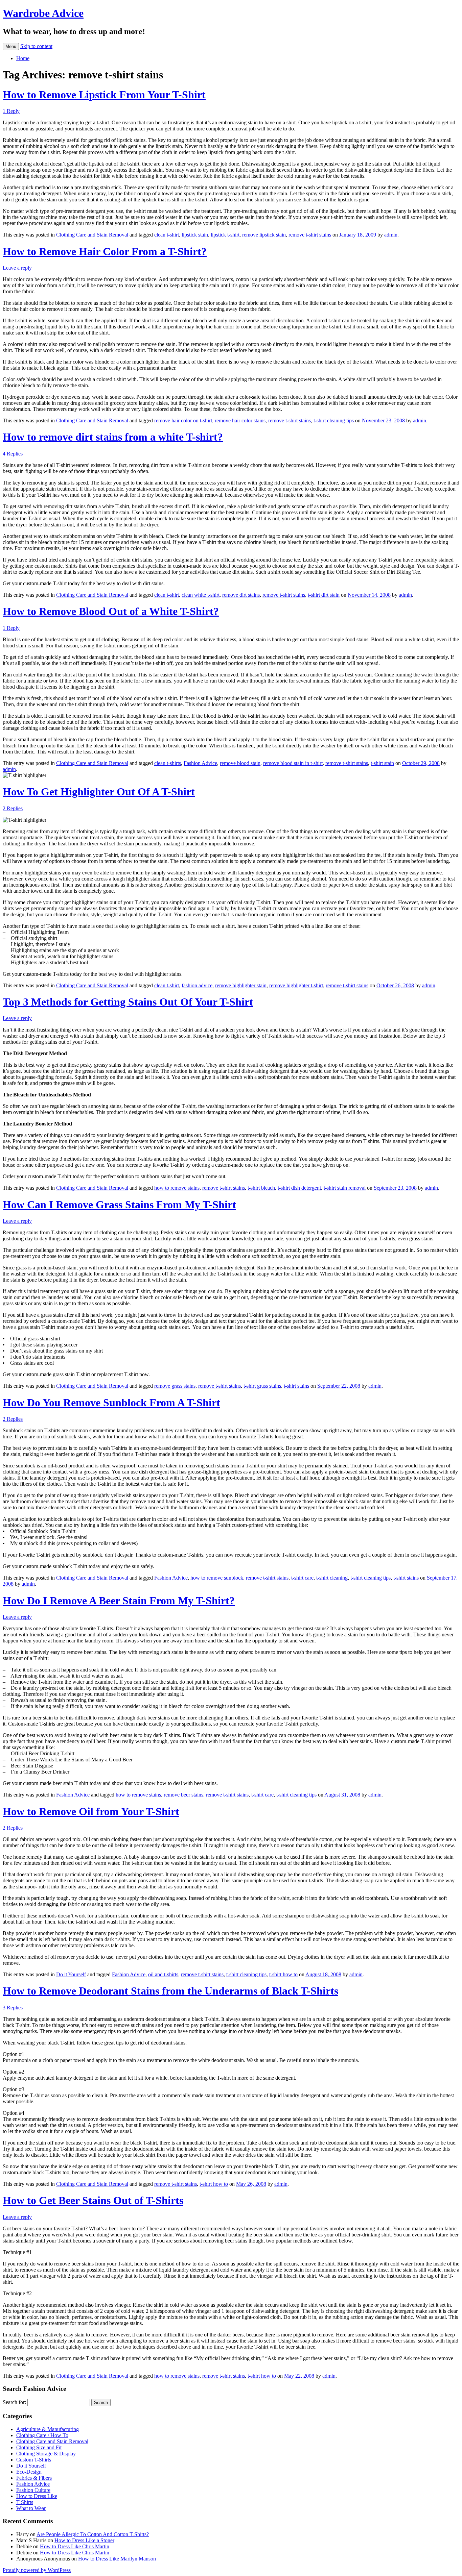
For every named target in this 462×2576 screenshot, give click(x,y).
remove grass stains (175, 1386)
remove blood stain (240, 763)
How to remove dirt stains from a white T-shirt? (113, 437)
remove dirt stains (241, 595)
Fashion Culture (33, 2490)
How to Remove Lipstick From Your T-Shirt (104, 95)
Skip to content (36, 46)
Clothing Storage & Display (46, 2454)
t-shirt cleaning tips (334, 420)
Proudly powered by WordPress (37, 2570)
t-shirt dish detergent (299, 1188)
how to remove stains (177, 1188)
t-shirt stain (382, 763)
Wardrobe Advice (43, 13)
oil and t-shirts (163, 1974)
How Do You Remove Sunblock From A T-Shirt (111, 1403)
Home (23, 58)
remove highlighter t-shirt (296, 985)
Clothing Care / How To (42, 2435)
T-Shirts (25, 2502)
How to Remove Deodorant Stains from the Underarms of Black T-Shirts (170, 1991)
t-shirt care (302, 1578)
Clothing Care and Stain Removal (92, 235)
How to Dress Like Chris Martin (75, 2546)
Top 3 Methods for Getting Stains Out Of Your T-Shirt (128, 1002)
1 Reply (11, 111)
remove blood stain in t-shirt (293, 763)
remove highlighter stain (241, 985)
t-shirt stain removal (345, 1188)
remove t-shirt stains (310, 235)
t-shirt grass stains (262, 1386)
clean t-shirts (168, 763)
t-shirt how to (283, 1974)
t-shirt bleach (261, 1188)
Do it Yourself (71, 1974)
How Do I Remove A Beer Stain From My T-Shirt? (119, 1601)
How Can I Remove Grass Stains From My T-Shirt (119, 1205)
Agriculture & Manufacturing (48, 2429)
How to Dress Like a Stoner (84, 2540)
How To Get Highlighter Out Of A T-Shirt (99, 792)
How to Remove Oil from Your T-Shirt (91, 1811)
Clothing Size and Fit (39, 2447)
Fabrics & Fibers (34, 2478)
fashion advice (197, 985)
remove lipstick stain (264, 235)
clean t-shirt (167, 235)
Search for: (14, 2402)
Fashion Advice (200, 763)
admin (391, 235)
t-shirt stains (296, 1386)
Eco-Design (29, 2472)
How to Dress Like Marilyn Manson (117, 2559)
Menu (11, 46)
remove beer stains (183, 1795)
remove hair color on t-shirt (183, 420)
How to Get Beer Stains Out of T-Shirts (93, 2200)
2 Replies (13, 808)
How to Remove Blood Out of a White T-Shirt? (111, 611)
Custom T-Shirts (34, 2460)
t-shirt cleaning (332, 1578)
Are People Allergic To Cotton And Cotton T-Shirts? (93, 2534)
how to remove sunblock (217, 1578)
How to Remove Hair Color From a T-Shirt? (105, 251)
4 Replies (13, 454)
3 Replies (13, 2008)
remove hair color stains (240, 420)
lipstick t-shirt (225, 235)
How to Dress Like (37, 2496)
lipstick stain (195, 235)
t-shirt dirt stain (324, 595)
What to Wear (31, 2508)
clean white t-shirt (201, 595)
